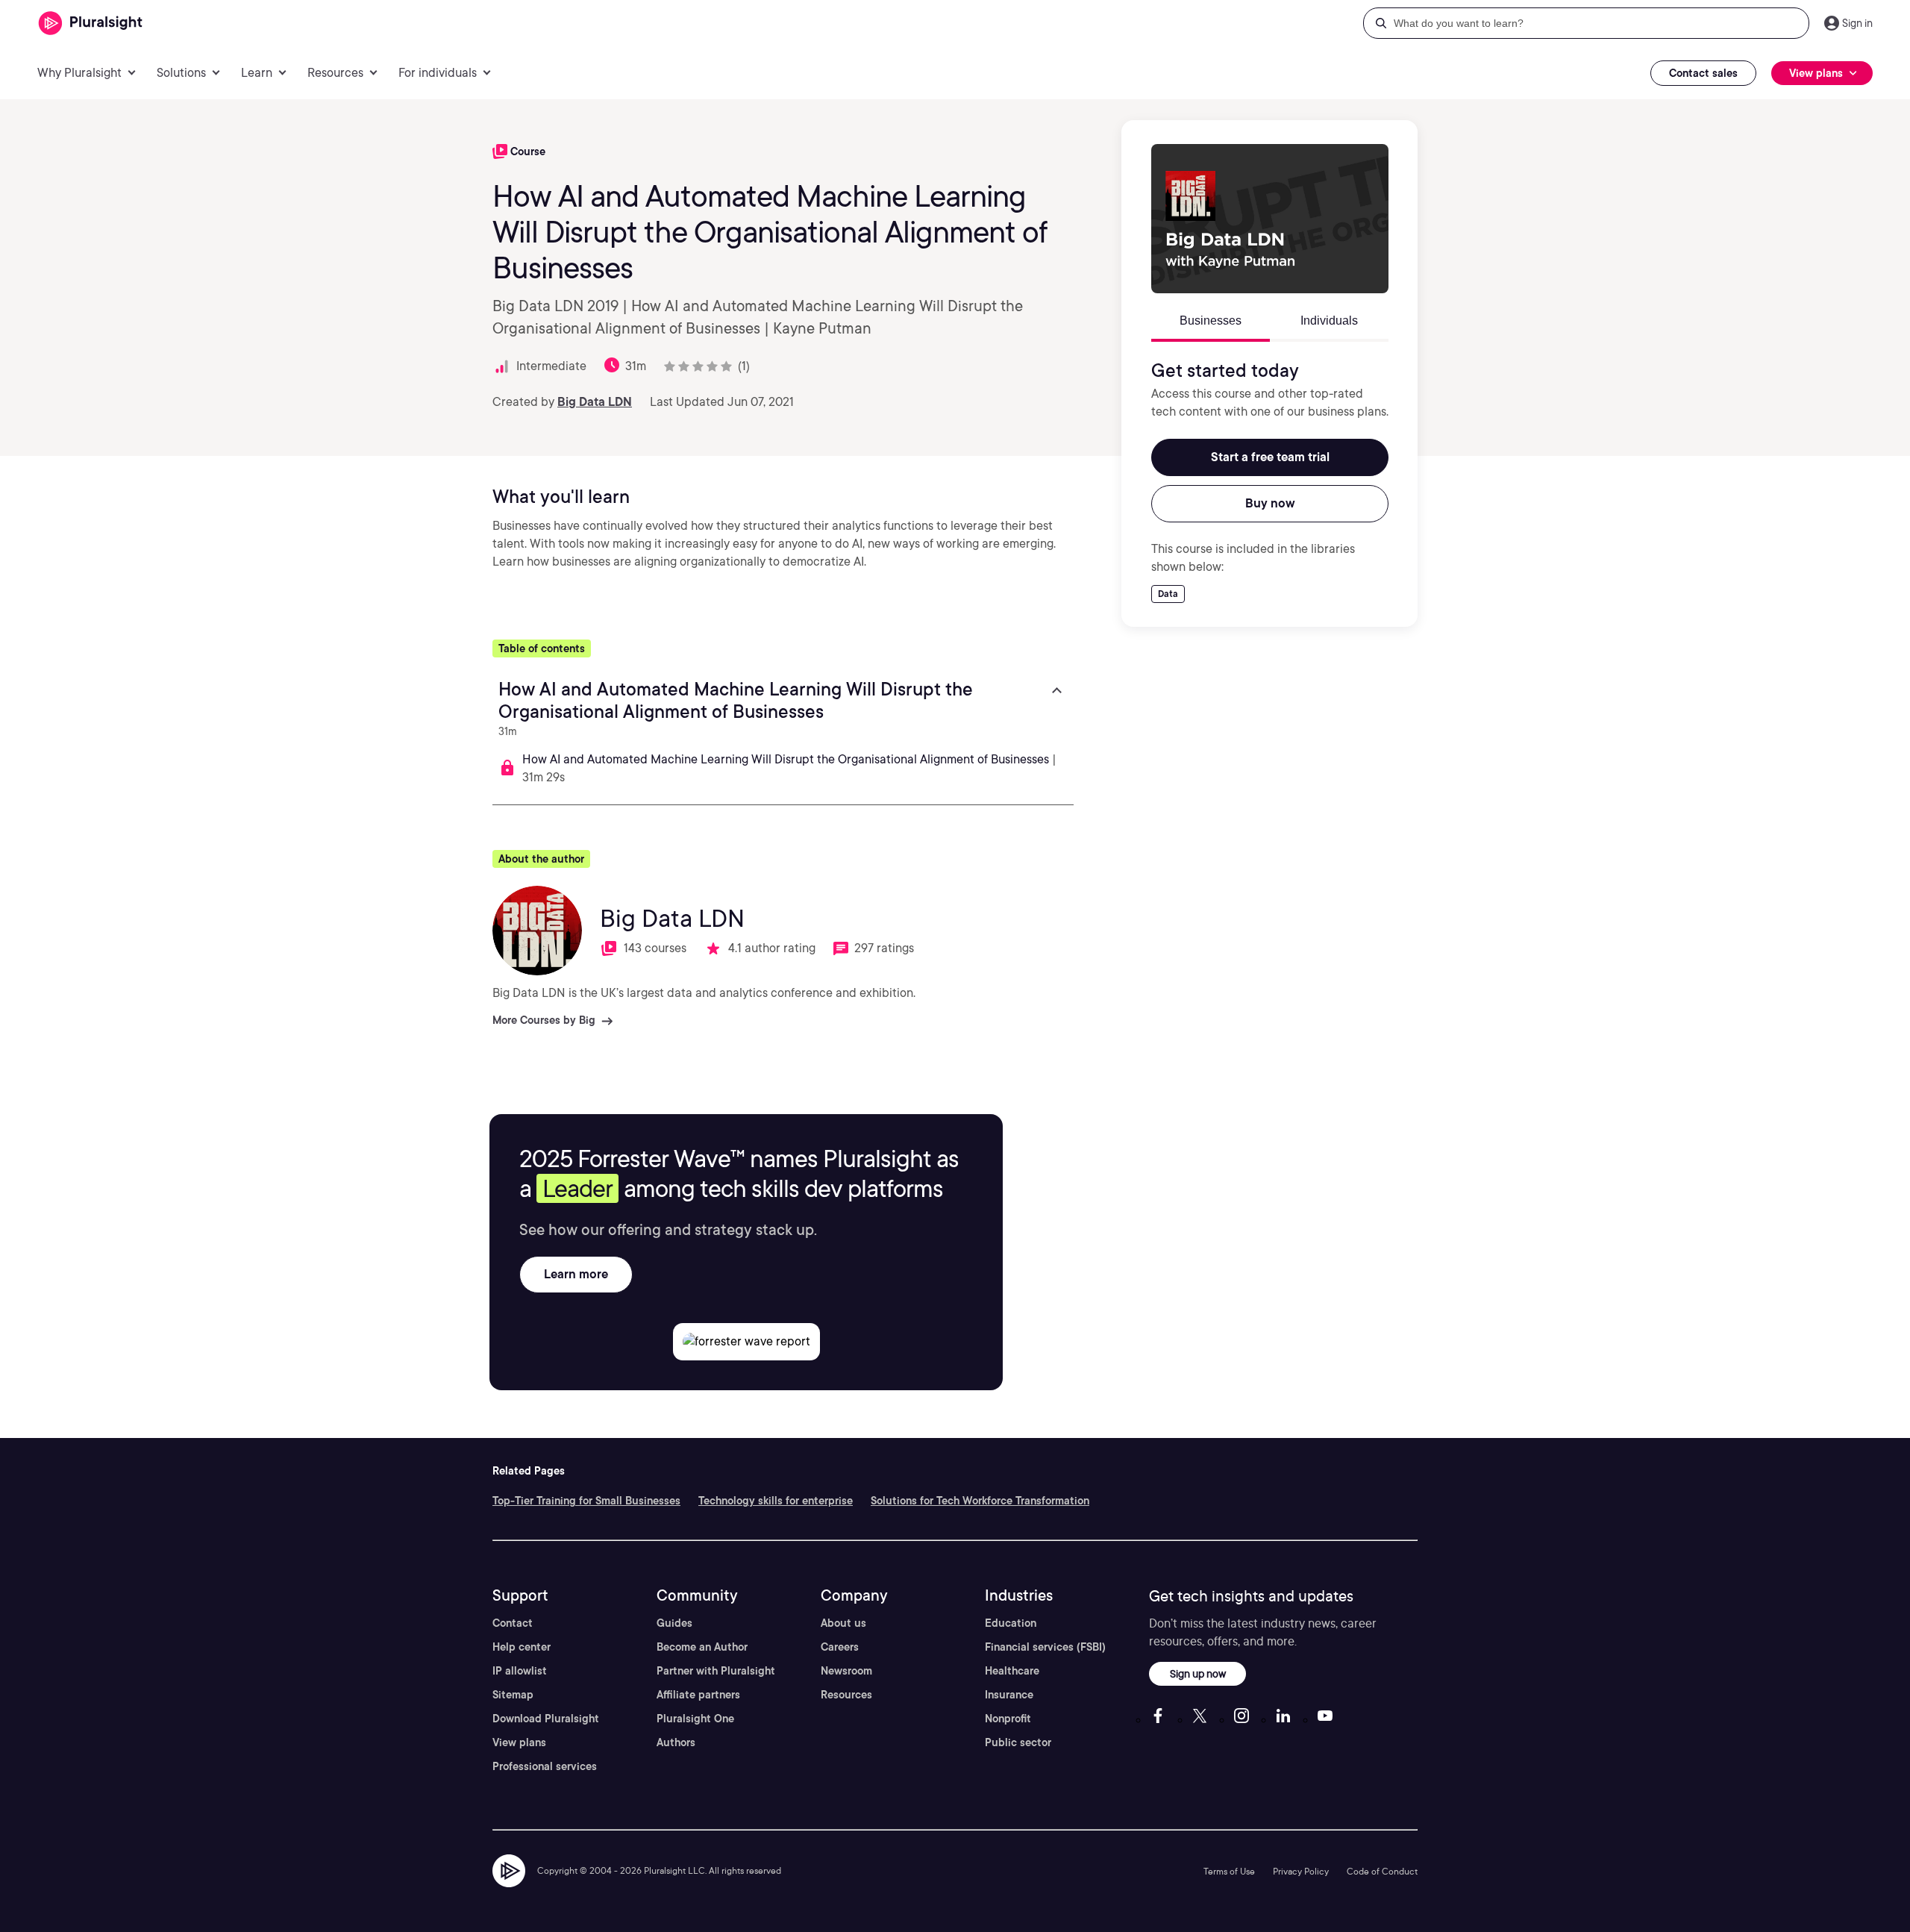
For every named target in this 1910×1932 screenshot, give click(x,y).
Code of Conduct (1382, 1871)
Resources (846, 1695)
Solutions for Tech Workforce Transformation (980, 1501)
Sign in (1857, 23)
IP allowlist (520, 1671)
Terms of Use (1229, 1871)
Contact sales (1703, 73)
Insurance (1009, 1695)
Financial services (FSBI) (1045, 1647)
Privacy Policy (1301, 1871)
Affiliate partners (698, 1695)
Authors (676, 1742)
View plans (519, 1742)
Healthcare (1012, 1671)
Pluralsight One (695, 1719)
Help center (522, 1647)
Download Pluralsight (546, 1719)
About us (843, 1623)
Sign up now (1198, 1673)
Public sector (1018, 1742)
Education (1011, 1623)
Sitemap (513, 1695)
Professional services (545, 1766)
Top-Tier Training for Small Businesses (586, 1501)
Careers (840, 1647)
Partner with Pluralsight (716, 1671)
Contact (513, 1623)
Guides (674, 1623)
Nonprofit (1008, 1719)
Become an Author (702, 1647)
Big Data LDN (595, 402)
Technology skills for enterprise (776, 1501)
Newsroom (846, 1671)
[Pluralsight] (91, 24)
